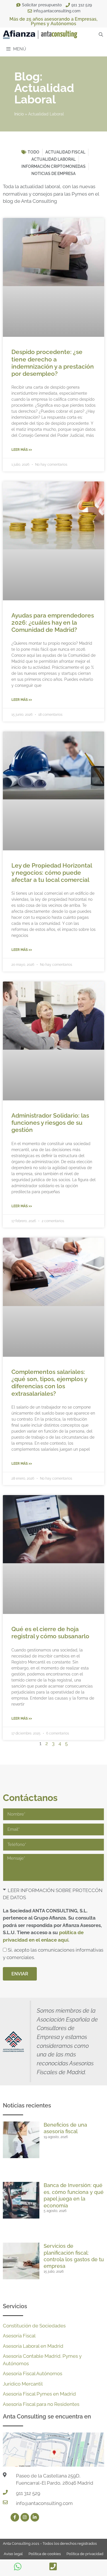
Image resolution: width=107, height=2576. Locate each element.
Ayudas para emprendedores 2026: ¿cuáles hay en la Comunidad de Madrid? (53, 623)
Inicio (19, 114)
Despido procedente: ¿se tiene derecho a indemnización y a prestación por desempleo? (53, 363)
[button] (53, 1894)
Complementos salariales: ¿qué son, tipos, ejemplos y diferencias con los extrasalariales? (49, 1383)
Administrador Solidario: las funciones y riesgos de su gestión (50, 1123)
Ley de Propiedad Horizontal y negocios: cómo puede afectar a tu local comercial (52, 873)
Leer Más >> (22, 450)
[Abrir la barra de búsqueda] (101, 35)
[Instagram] (25, 2517)
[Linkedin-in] (35, 2517)
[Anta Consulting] (40, 35)
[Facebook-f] (15, 2517)
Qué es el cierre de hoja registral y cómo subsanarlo (50, 1633)
